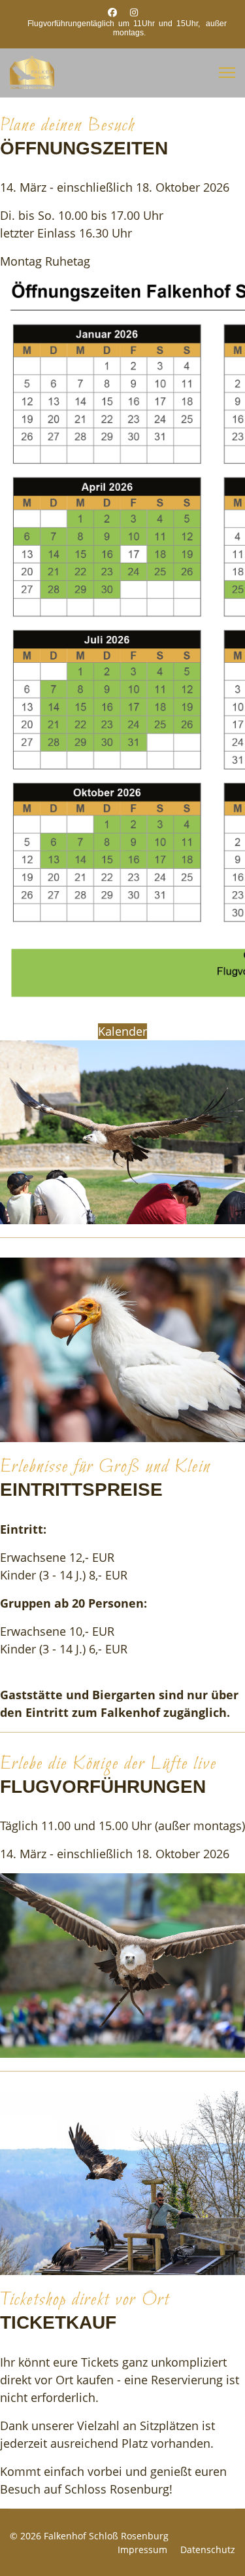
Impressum (142, 2550)
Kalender (122, 1031)
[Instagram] (134, 12)
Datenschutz (208, 2550)
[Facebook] (112, 12)
